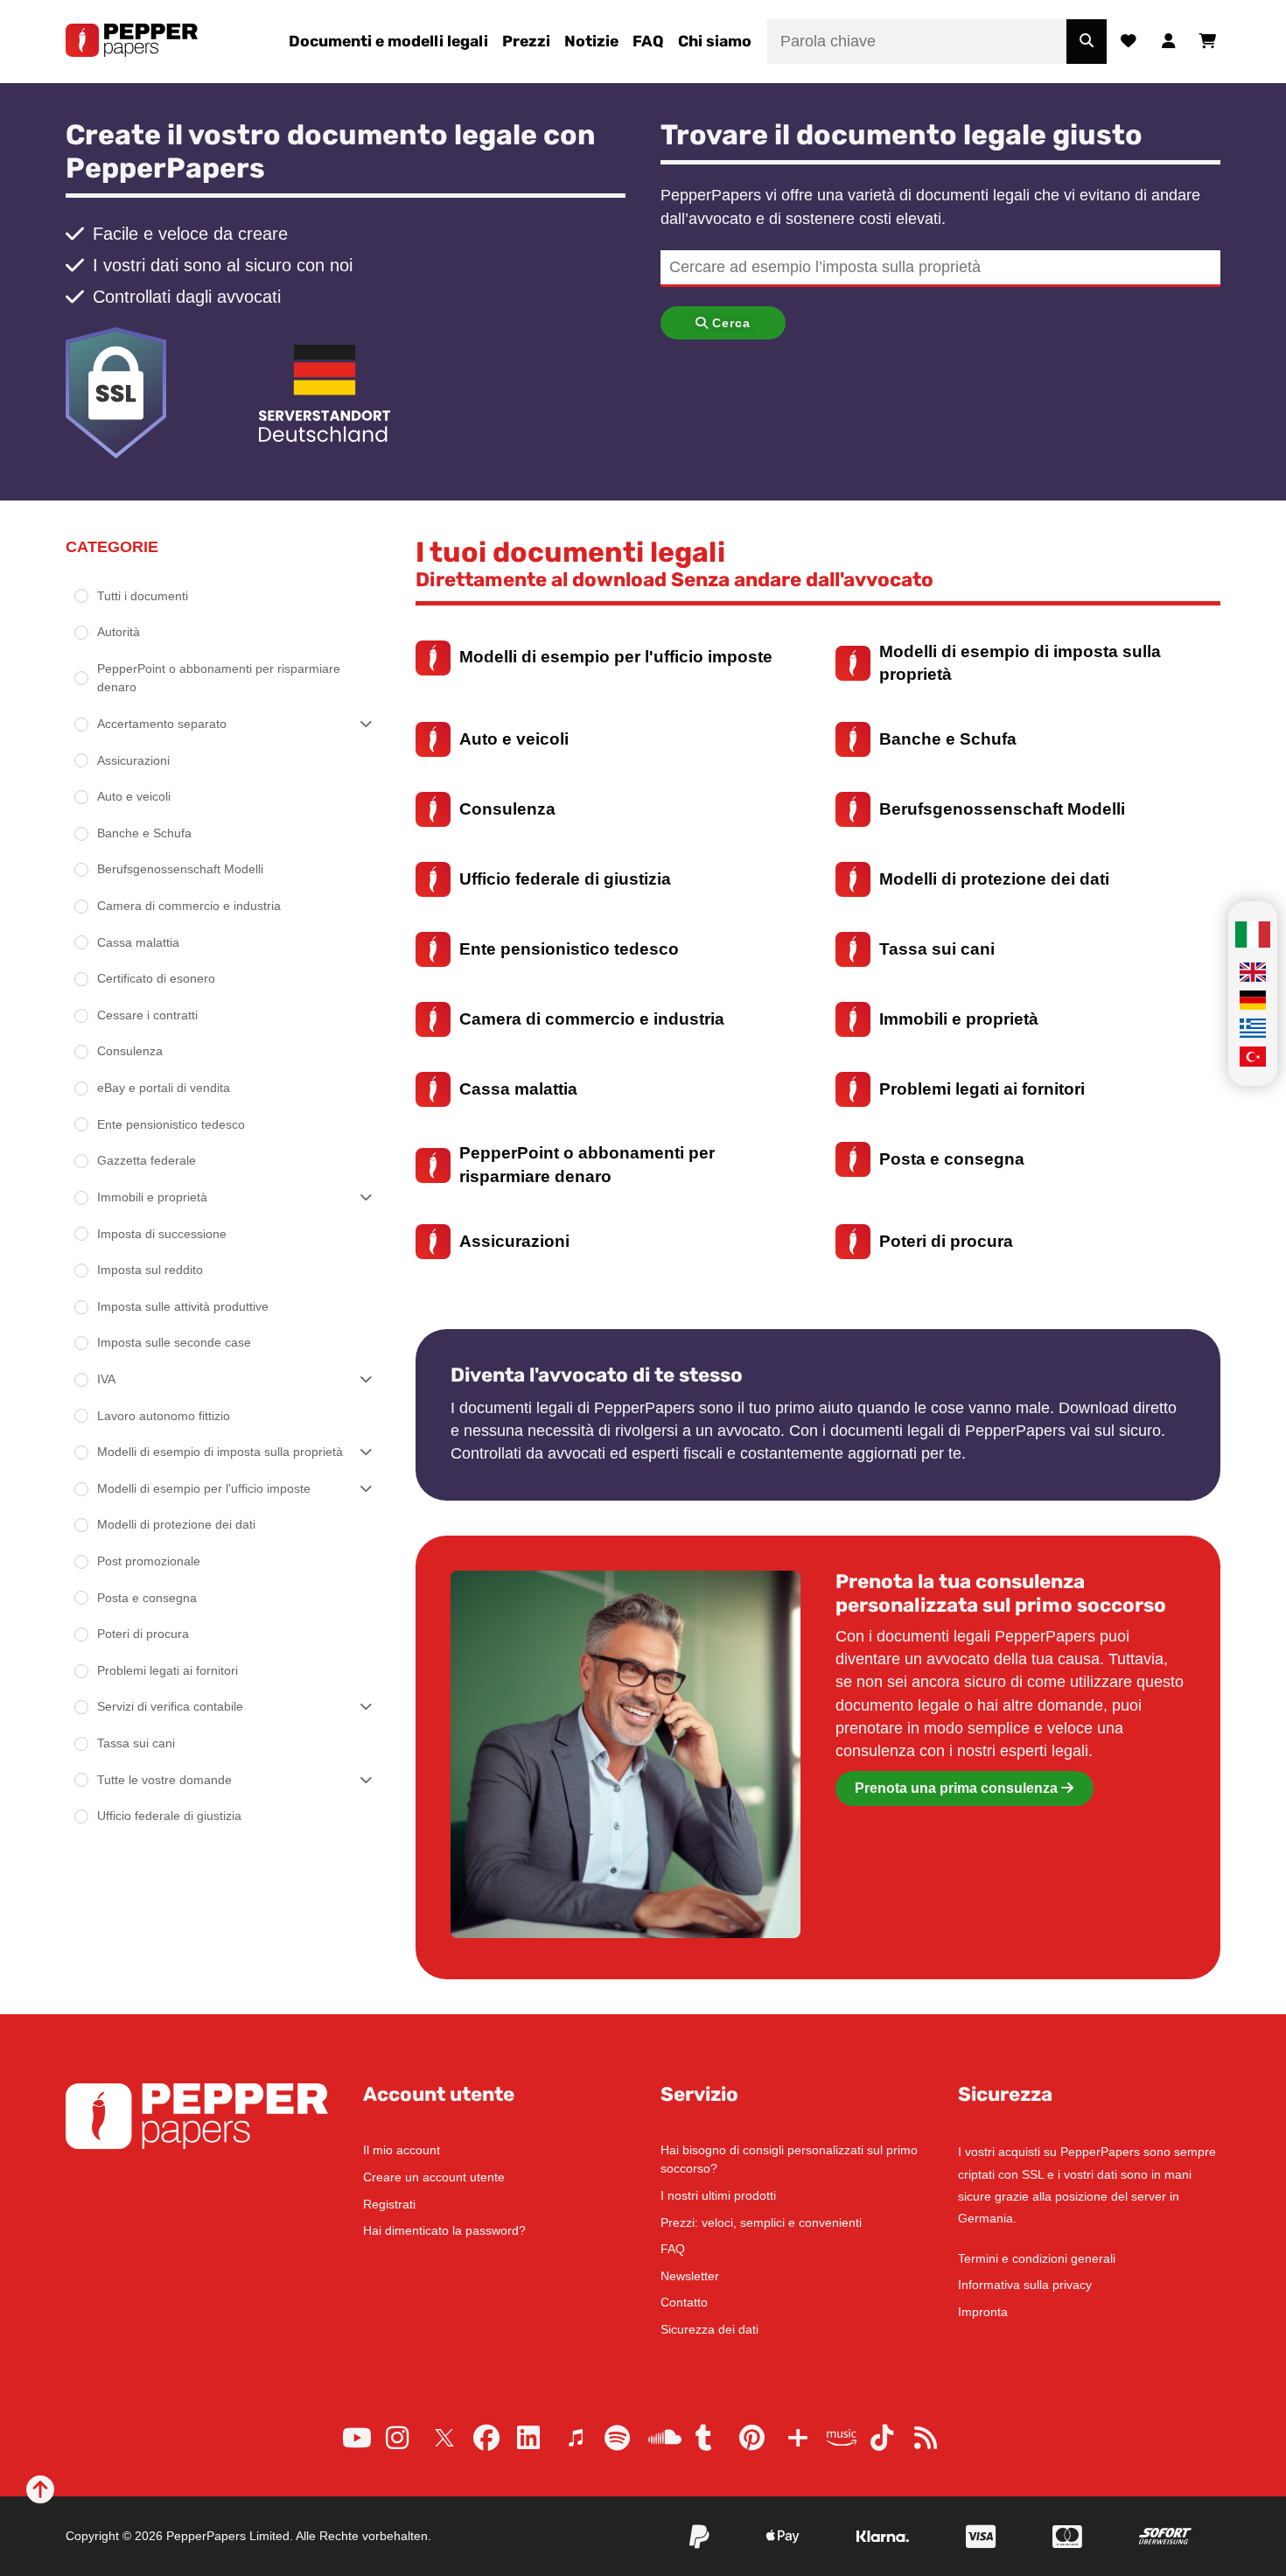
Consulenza (130, 1051)
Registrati (389, 2204)
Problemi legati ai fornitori (168, 1670)
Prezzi (526, 41)
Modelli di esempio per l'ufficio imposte (204, 1488)
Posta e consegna (147, 1598)
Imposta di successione (162, 1234)
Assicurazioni (133, 760)
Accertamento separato (162, 724)
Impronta (983, 2312)
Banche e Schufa (144, 833)
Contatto (684, 2302)
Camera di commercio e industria (189, 906)
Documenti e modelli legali (388, 41)
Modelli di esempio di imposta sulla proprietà (220, 1452)
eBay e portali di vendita (164, 1088)
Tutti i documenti (143, 596)
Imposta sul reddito (150, 1270)
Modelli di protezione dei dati (176, 1524)
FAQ (648, 41)
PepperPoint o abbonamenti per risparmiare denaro (219, 678)
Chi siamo (715, 41)
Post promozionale (149, 1561)
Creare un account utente (434, 2177)
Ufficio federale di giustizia (169, 1816)
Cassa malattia (138, 942)
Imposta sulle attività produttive (183, 1306)
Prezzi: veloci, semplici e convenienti (761, 2222)
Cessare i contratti (147, 1015)
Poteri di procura (143, 1634)
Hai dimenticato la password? (444, 2230)
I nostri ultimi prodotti (718, 2195)
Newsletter (690, 2276)
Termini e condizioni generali (1037, 2258)
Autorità (119, 632)
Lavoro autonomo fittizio (164, 1416)
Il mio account (402, 2150)
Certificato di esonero (156, 978)
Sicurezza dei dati (709, 2329)
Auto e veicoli (134, 796)
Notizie (591, 41)
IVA (106, 1379)
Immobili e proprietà (152, 1197)
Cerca (731, 323)
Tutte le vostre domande (164, 1780)
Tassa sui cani (136, 1743)
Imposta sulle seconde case (174, 1342)
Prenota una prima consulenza (958, 1788)
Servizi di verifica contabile (170, 1706)
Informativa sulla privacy (1025, 2285)
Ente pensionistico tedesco (171, 1124)
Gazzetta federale (147, 1160)
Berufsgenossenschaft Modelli (180, 869)
